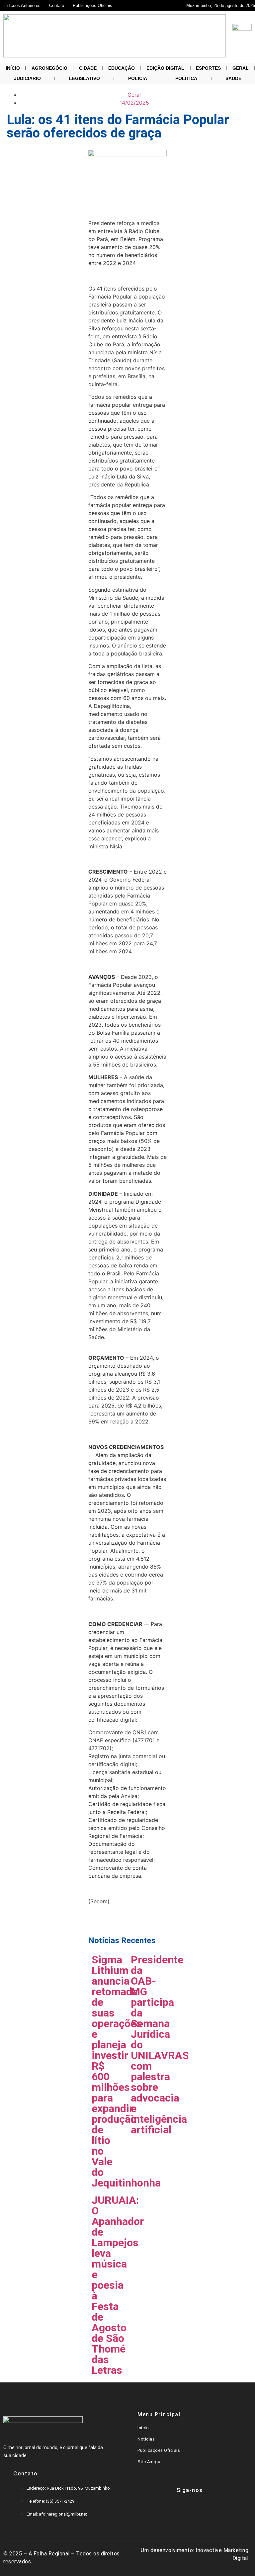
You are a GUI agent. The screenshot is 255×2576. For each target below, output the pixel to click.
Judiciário (27, 78)
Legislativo (85, 78)
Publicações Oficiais (92, 5)
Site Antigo (149, 2462)
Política (186, 78)
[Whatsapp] (219, 2509)
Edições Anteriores (22, 5)
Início (13, 68)
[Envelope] (180, 2509)
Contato (57, 5)
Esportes (208, 68)
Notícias (146, 2439)
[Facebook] (160, 2509)
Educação (122, 68)
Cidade (88, 68)
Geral (241, 68)
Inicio (143, 2428)
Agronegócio (49, 68)
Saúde (233, 78)
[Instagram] (200, 2509)
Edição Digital (165, 68)
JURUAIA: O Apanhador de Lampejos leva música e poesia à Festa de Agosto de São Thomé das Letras (118, 2285)
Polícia (138, 78)
